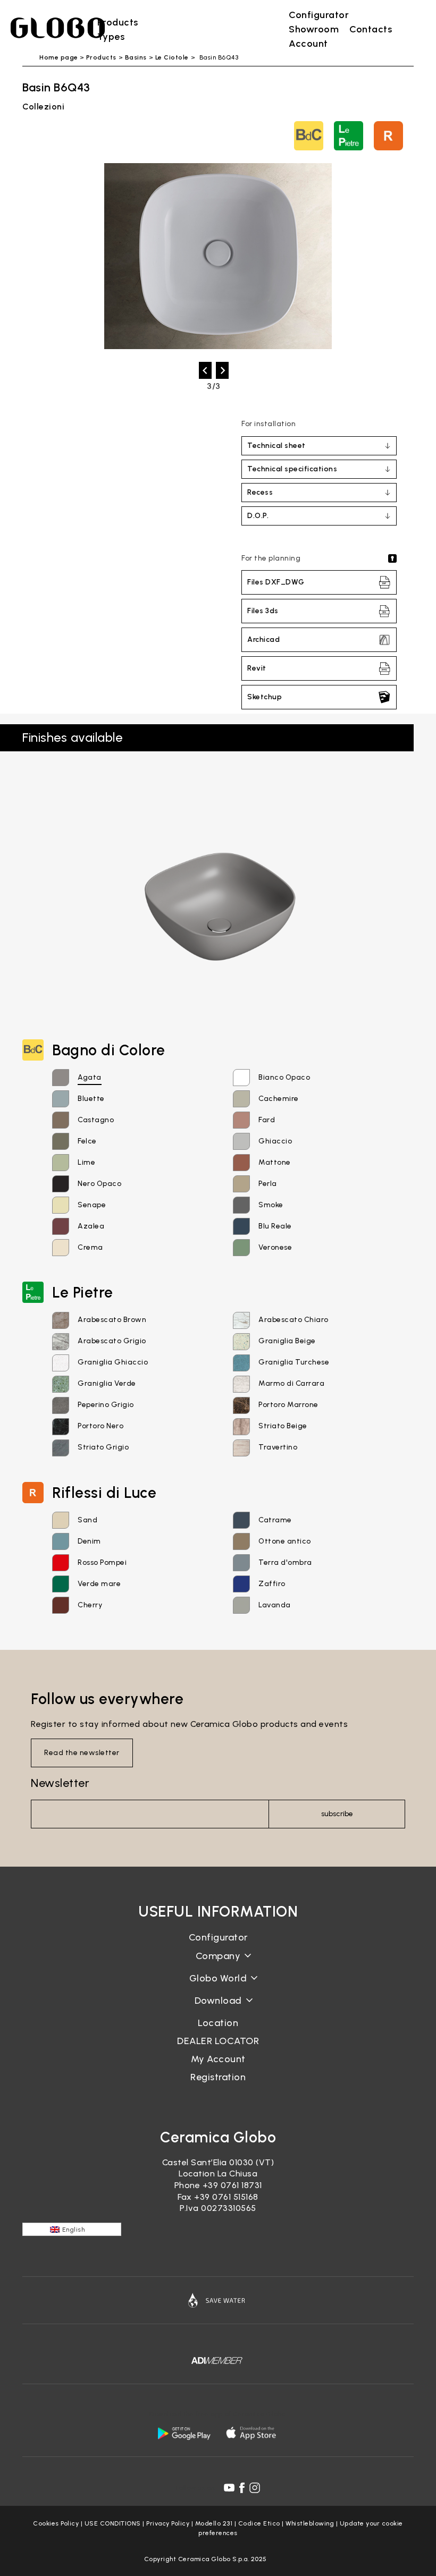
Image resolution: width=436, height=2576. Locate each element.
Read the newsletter (82, 1753)
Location (218, 2023)
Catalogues (218, 2009)
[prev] (205, 370)
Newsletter (60, 1783)
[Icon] (218, 2300)
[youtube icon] (229, 2488)
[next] (222, 370)
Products (101, 57)
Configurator (218, 1937)
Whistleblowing (310, 2523)
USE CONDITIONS (113, 2523)
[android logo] (184, 2433)
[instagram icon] (255, 2488)
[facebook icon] (242, 2488)
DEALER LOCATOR (218, 2041)
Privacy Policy (168, 2523)
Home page (59, 57)
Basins (136, 57)
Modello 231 (214, 2523)
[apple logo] (252, 2433)
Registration (218, 2077)
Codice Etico (259, 2523)
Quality (218, 1986)
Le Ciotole (172, 57)
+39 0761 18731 (232, 2185)
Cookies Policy (56, 2523)
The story (218, 1964)
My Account (218, 2059)
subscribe (337, 1814)
